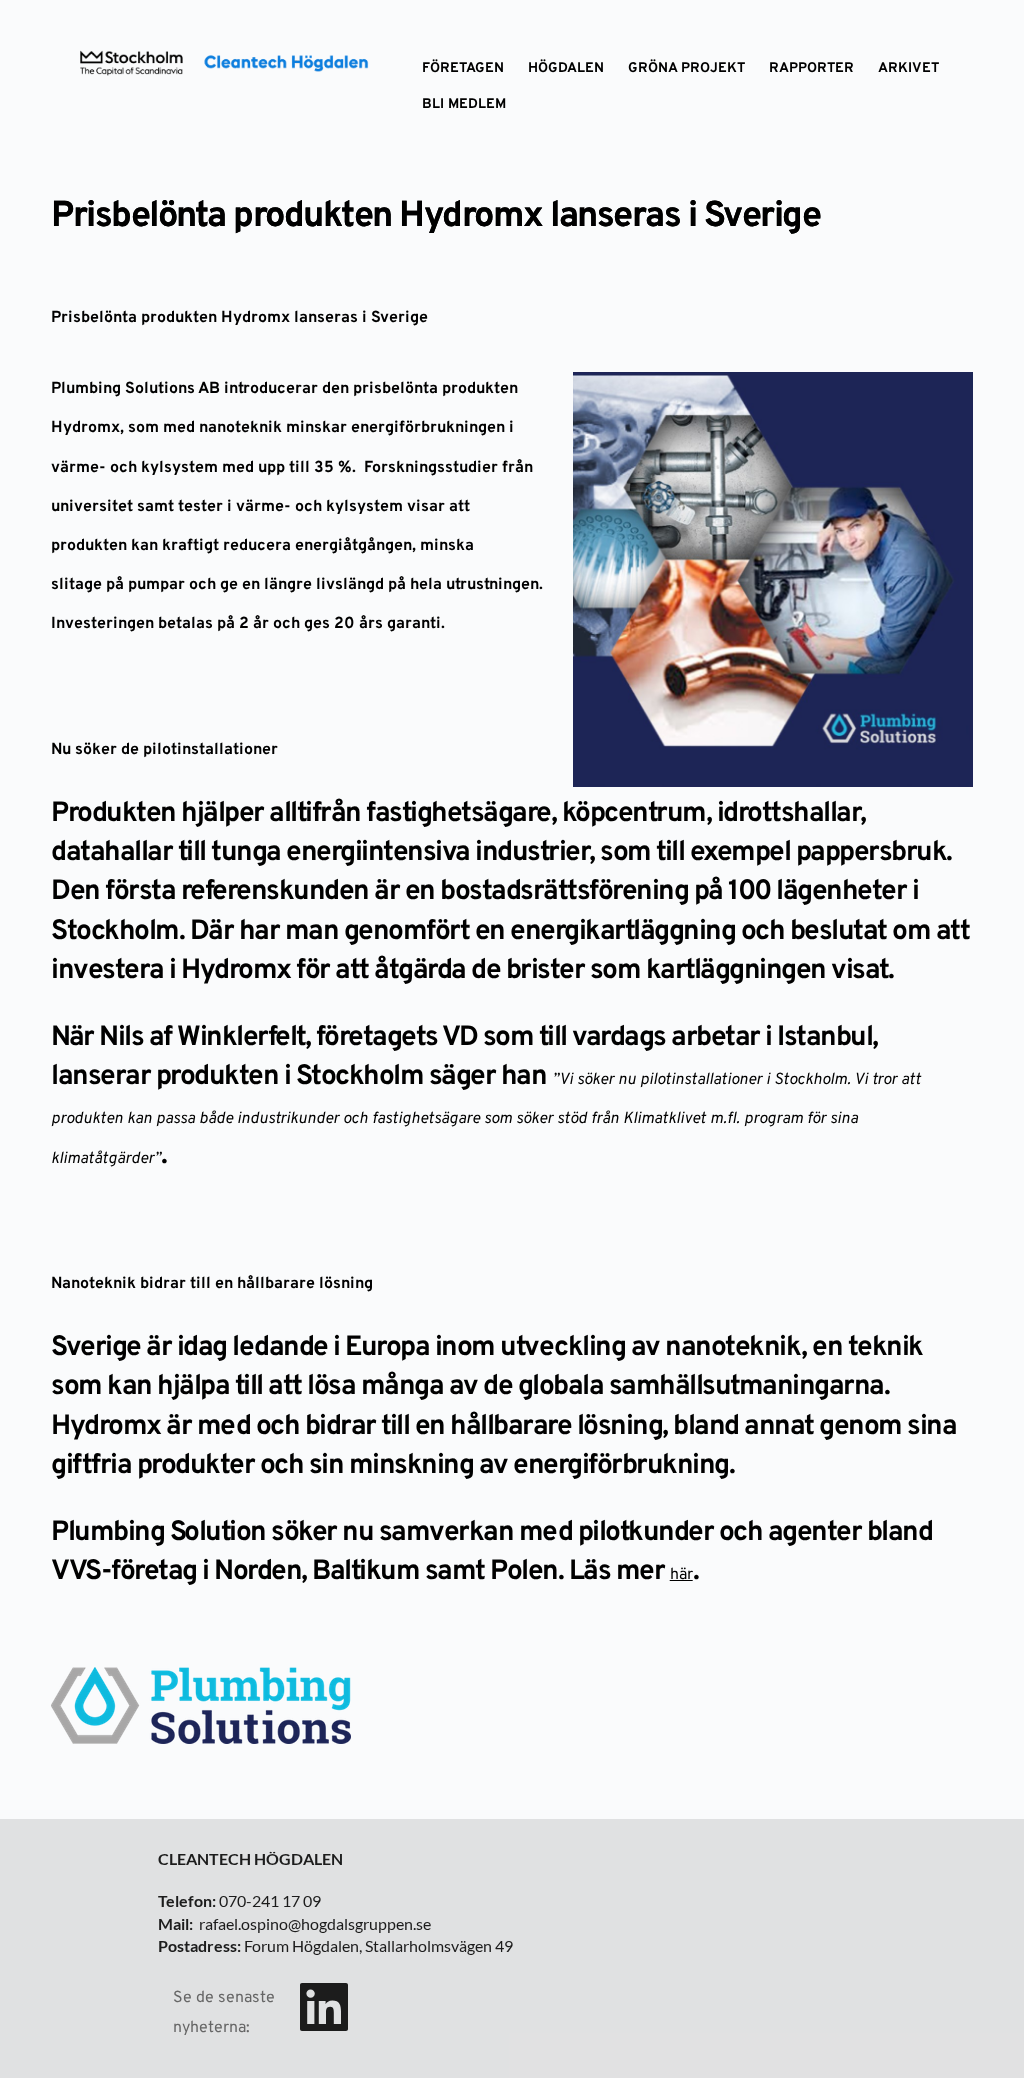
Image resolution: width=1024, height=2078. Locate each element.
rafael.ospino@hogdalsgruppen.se (315, 1923)
